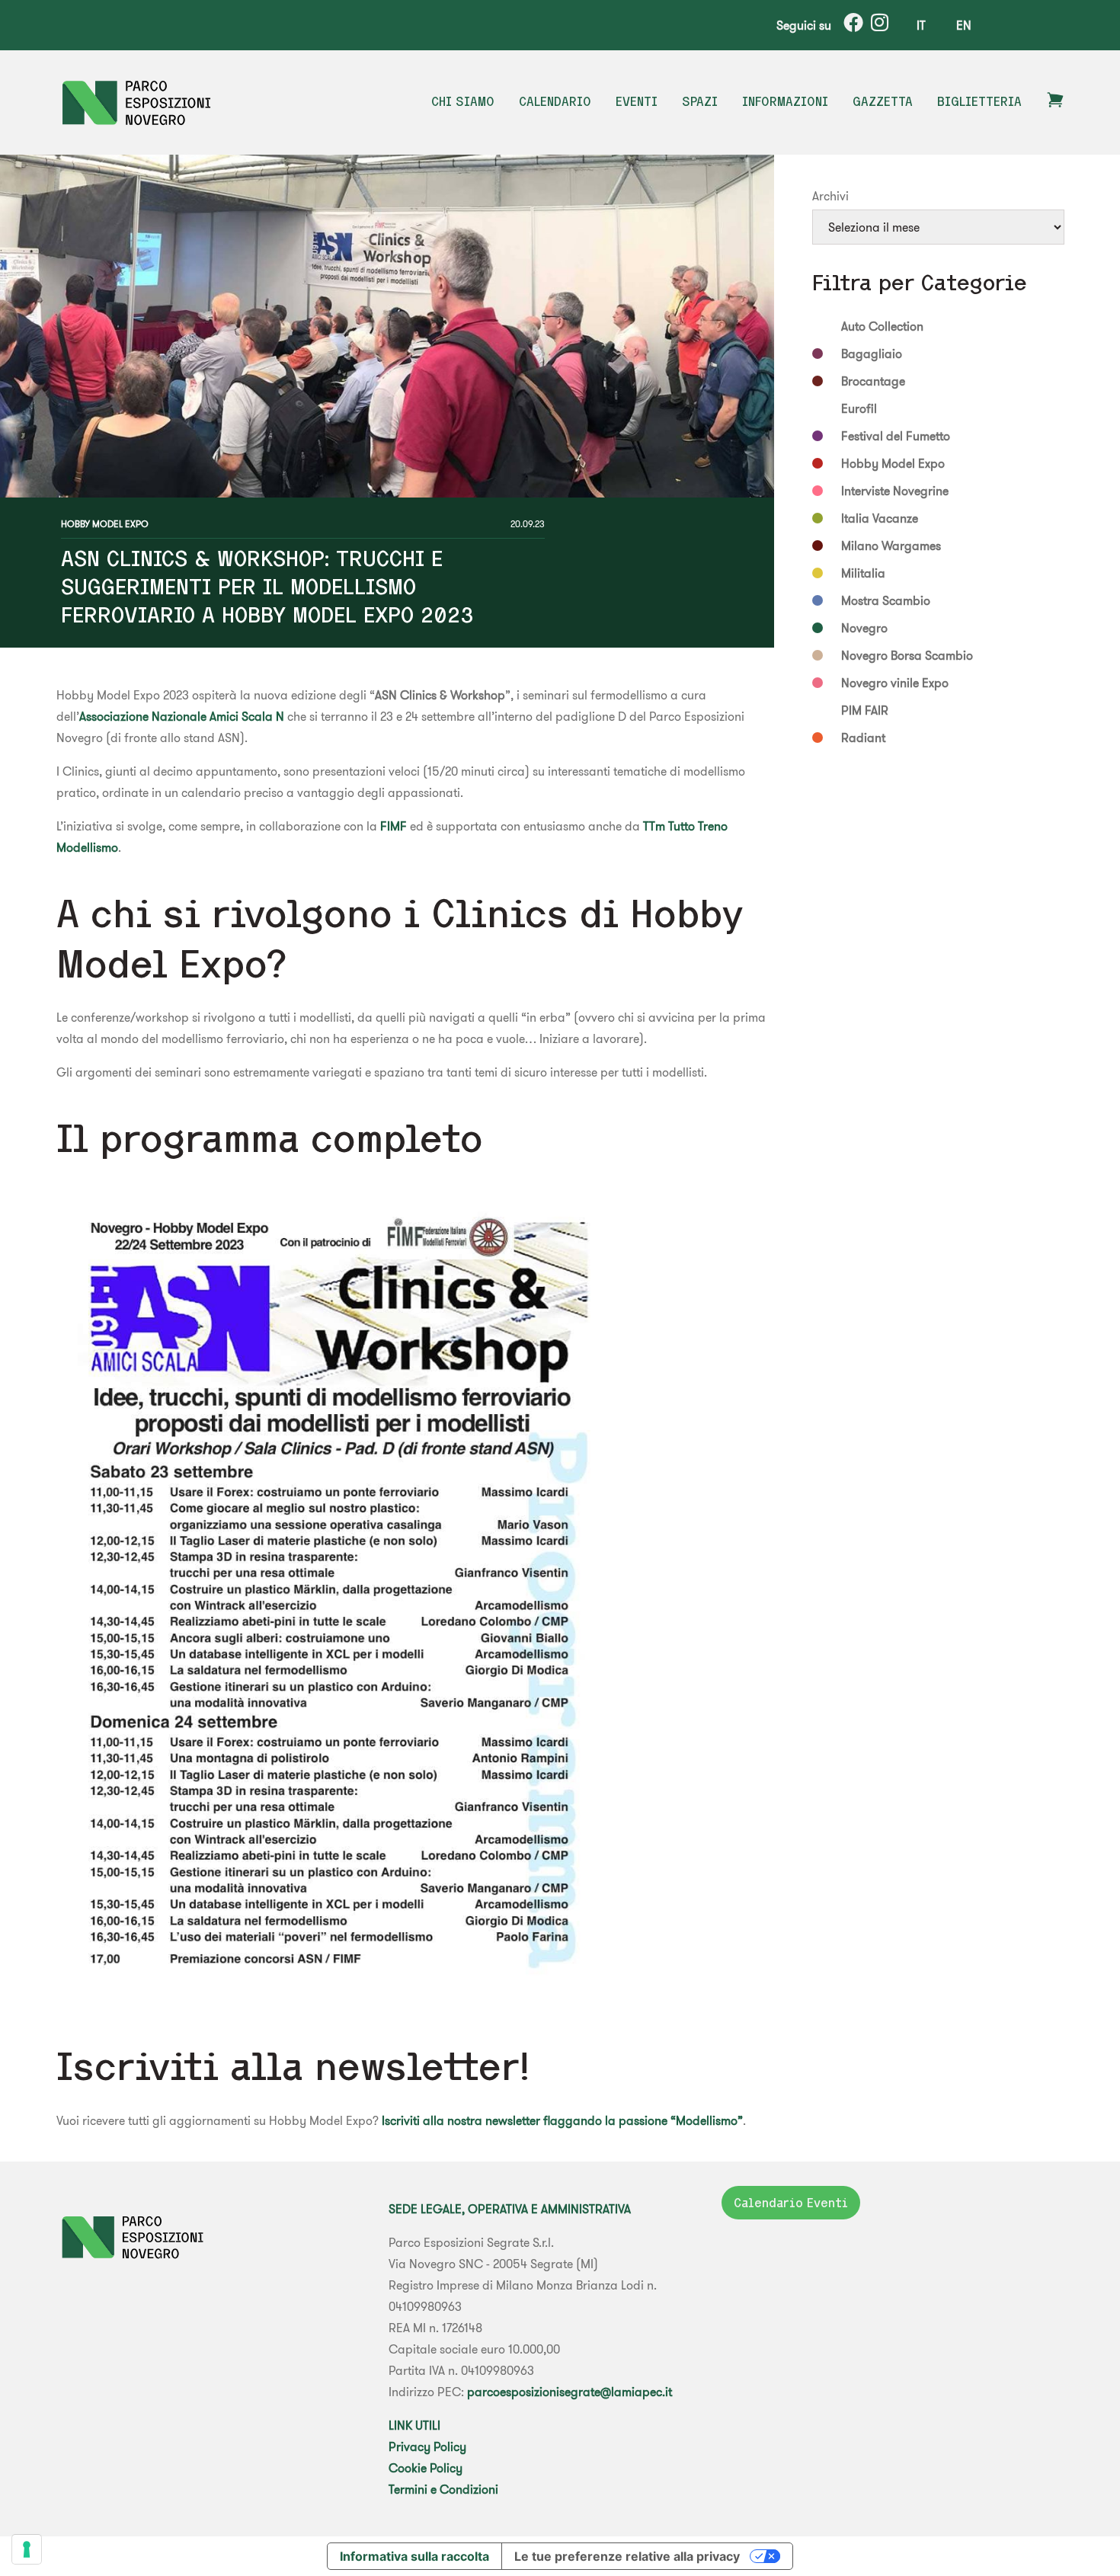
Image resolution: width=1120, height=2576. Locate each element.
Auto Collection (882, 326)
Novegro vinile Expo (895, 683)
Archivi (830, 196)
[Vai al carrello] (1055, 104)
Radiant (863, 738)
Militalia (863, 573)
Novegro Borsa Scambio (907, 655)
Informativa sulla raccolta (414, 2556)
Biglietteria (979, 101)
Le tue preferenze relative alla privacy (627, 2556)
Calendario (555, 101)
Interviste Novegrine (895, 491)
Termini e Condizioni (443, 2489)
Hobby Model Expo (105, 524)
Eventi (637, 101)
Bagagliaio (872, 354)
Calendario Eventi (791, 2203)
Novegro (864, 628)
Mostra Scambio (886, 600)
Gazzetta (883, 101)
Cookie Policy (426, 2468)
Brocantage (873, 381)
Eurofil (859, 408)
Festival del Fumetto (896, 436)
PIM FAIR (865, 710)
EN (964, 25)
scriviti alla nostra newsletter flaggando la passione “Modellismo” (564, 2120)
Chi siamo (463, 101)
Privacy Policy (427, 2446)
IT (921, 25)
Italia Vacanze (880, 518)
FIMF (394, 826)
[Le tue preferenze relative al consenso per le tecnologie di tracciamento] (27, 2549)
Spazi (700, 101)
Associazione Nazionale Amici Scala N (182, 716)
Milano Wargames (891, 546)
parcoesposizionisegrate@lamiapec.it (570, 2392)
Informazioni (785, 101)
